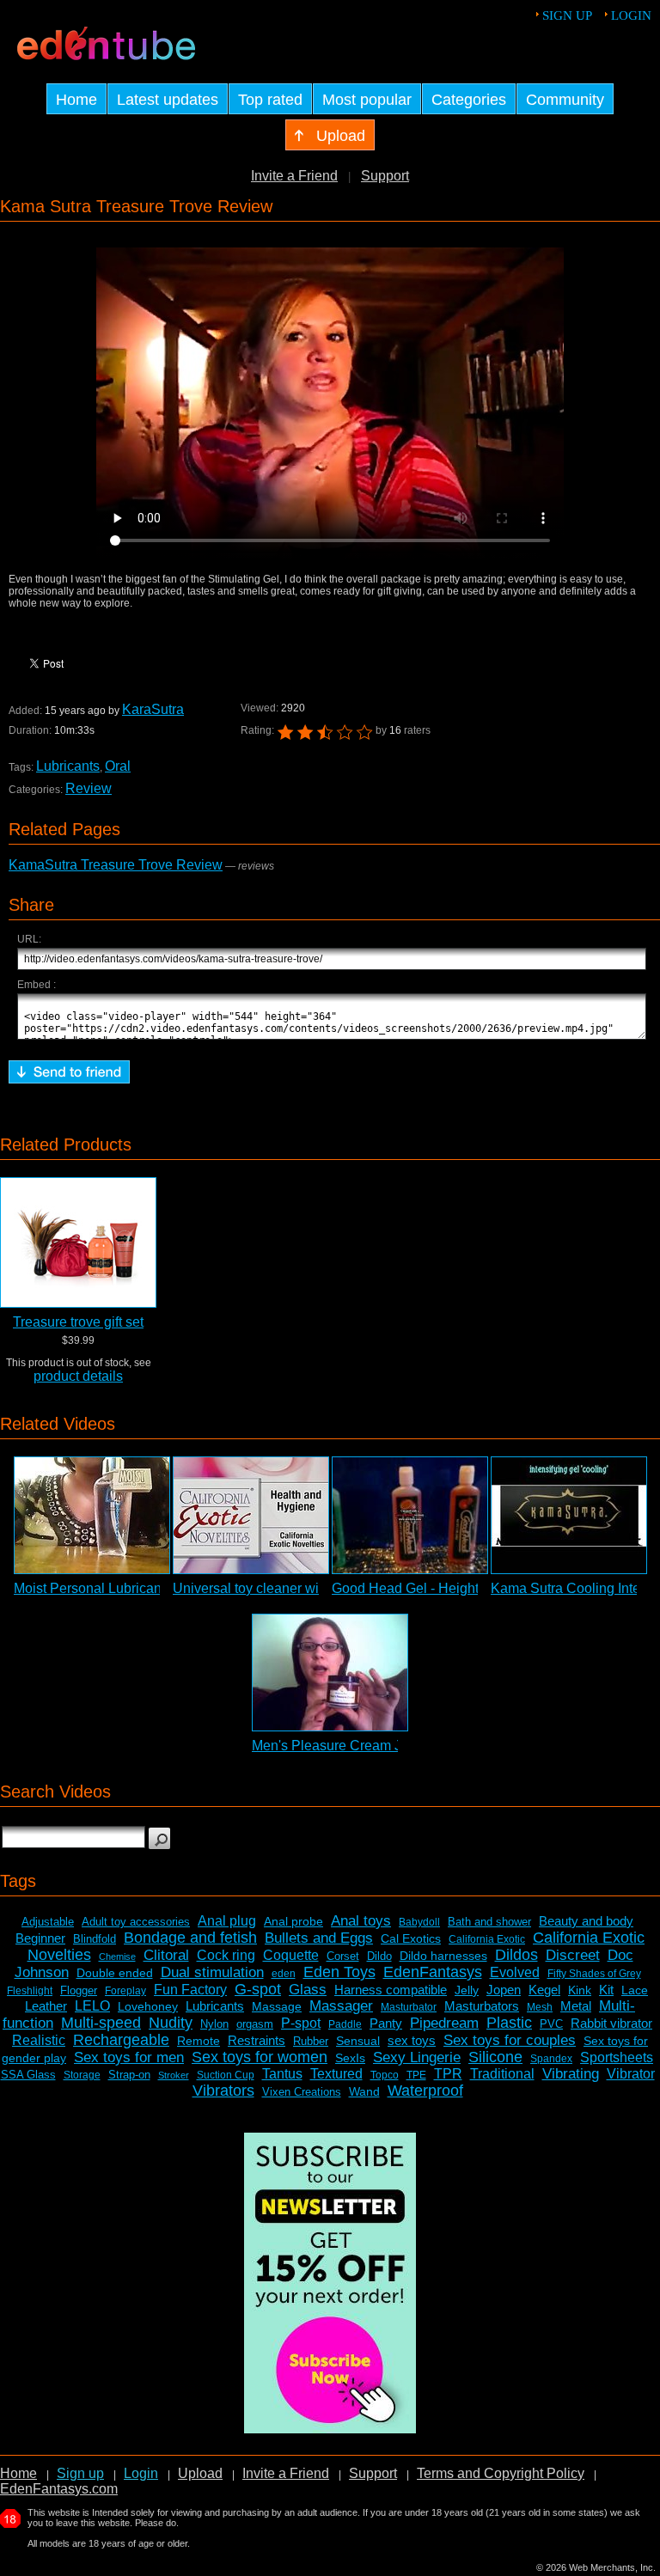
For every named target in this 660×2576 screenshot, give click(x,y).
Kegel (544, 1990)
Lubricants (68, 766)
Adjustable (48, 1922)
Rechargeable (121, 2040)
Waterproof (425, 2091)
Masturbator (409, 2007)
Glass (308, 1990)
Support (385, 176)
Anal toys (361, 1921)
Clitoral (166, 1955)
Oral (118, 766)
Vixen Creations (302, 2092)
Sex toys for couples (510, 2040)
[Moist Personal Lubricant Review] (92, 1515)
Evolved (515, 1972)
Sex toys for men (129, 2057)
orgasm (255, 2024)
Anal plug (227, 1921)
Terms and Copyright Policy (501, 2473)
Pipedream (444, 2023)
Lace (635, 1990)
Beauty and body (586, 1921)
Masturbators (482, 2006)
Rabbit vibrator (611, 2023)
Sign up (567, 15)
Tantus (282, 2074)
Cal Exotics (411, 1938)
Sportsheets (617, 2057)
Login (631, 15)
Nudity (171, 2023)
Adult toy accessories (136, 1922)
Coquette (291, 1955)
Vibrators (223, 2091)
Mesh (540, 2007)
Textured (336, 2074)
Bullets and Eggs (319, 1938)
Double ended (115, 1973)
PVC (551, 2024)
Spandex (551, 2059)
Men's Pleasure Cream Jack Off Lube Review (390, 1746)
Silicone (495, 2057)
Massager (341, 2006)
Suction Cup (226, 2075)
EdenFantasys (433, 1972)
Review (89, 788)
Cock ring (226, 1955)
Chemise (117, 1956)
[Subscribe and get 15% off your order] (330, 2429)
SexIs (350, 2058)
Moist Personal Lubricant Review (114, 1588)
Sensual (358, 2041)
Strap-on (129, 2075)
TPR (448, 2074)
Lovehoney (148, 2006)
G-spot (258, 1989)
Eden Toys (339, 1972)
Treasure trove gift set (78, 1322)
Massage (277, 2006)
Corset (343, 1956)
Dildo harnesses (443, 1956)
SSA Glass (28, 2075)
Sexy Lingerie (417, 2057)
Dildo (379, 1956)
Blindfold (95, 1939)
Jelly (467, 1990)
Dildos (516, 1955)
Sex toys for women (260, 2057)
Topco (385, 2075)
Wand (364, 2091)
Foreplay (125, 1991)
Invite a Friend (294, 176)
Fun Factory (190, 1990)
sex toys (412, 2040)
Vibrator (631, 2074)
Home (18, 2473)
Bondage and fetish (190, 1938)
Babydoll (419, 1922)
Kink (580, 1990)
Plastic (509, 2023)
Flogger (79, 1990)
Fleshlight (30, 1991)
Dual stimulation (212, 1972)
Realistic (39, 2040)
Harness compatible (391, 1990)
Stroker (174, 2075)
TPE (416, 2075)
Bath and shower (489, 1922)
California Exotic (487, 1939)
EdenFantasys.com (59, 2489)
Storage (82, 2075)
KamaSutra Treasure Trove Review (116, 865)
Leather (46, 2006)
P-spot (301, 2023)
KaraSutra (153, 709)
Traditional (502, 2074)
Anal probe (293, 1921)
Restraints (257, 2040)
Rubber (311, 2041)
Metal (576, 2006)
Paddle (345, 2024)
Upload (200, 2473)
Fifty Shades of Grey (594, 1974)
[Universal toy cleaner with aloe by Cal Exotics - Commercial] (251, 1515)
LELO (92, 2006)
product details (78, 1376)
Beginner (40, 1938)
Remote (199, 2041)
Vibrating (571, 2074)
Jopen (504, 1990)
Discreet (573, 1955)
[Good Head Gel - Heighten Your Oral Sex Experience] (410, 1515)
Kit (606, 1990)
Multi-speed (101, 2023)
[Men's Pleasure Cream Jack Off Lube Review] (330, 1673)
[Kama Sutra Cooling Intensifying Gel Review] (569, 1515)
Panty (386, 2023)
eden (284, 1974)
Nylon (214, 2024)
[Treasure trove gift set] (78, 1242)
